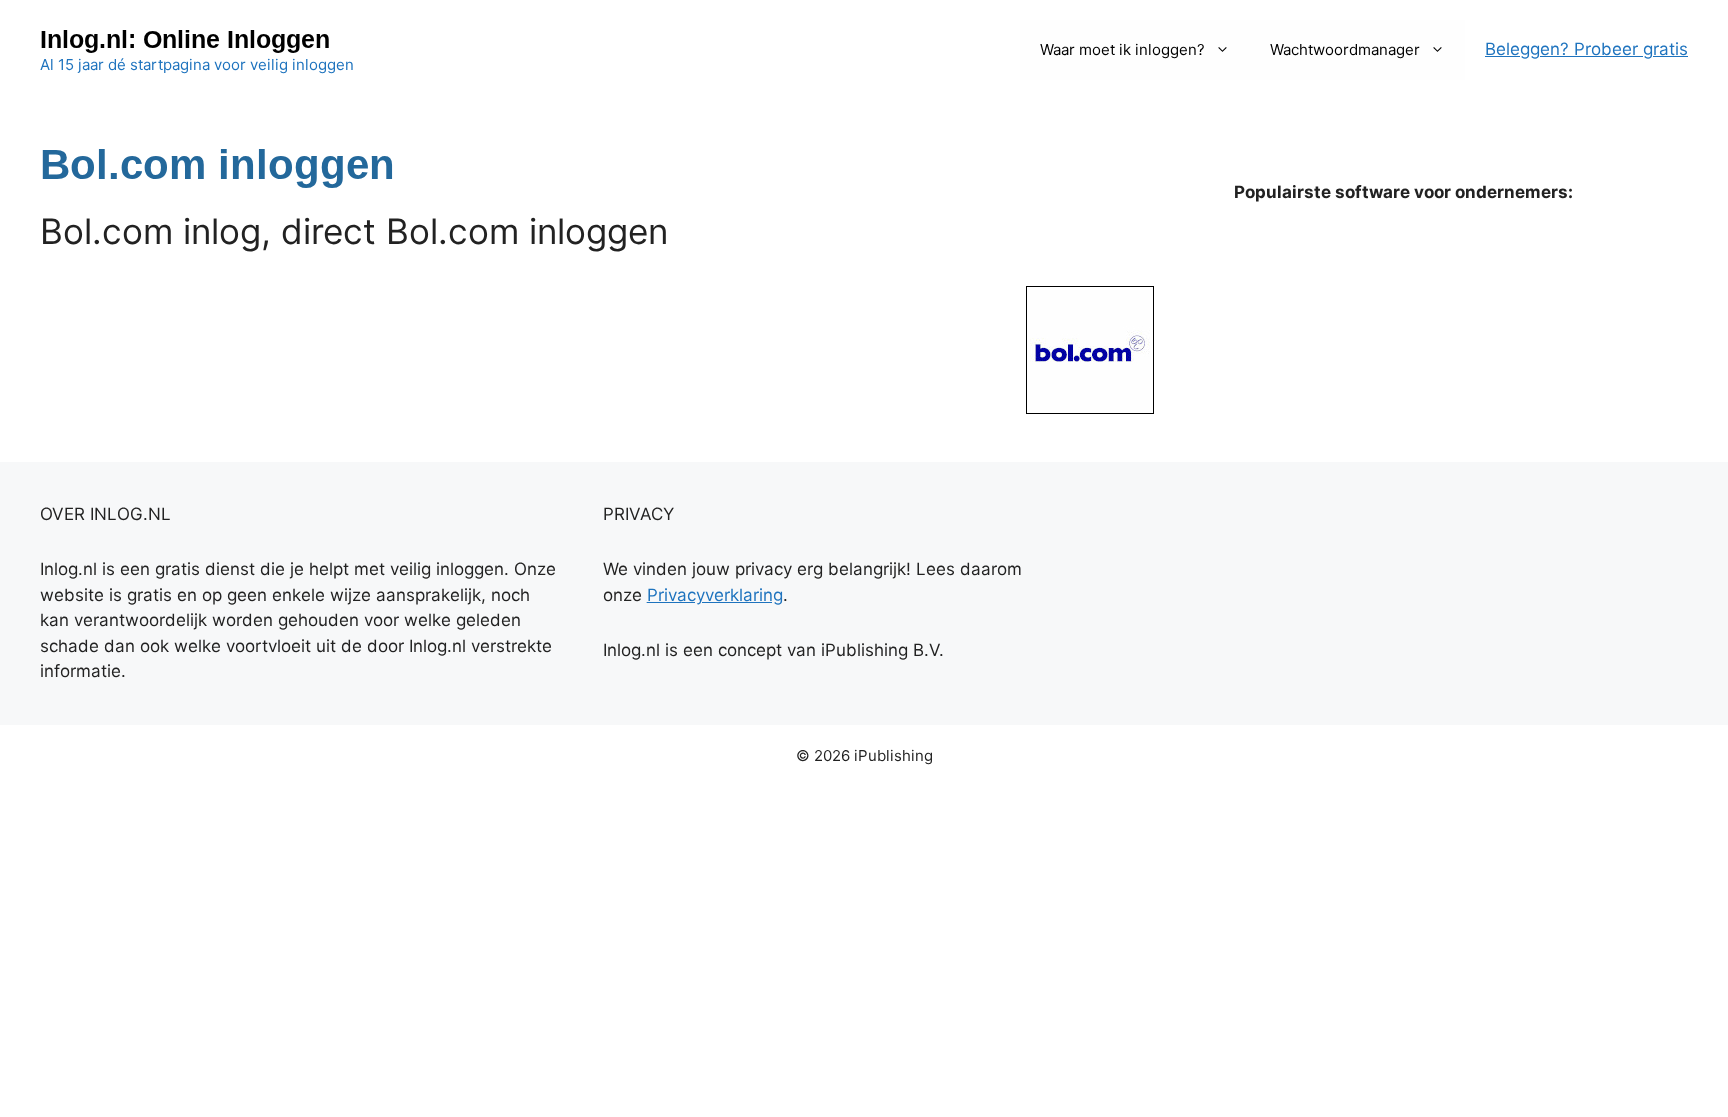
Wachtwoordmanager (1345, 49)
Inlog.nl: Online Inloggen (185, 39)
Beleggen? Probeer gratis (1586, 49)
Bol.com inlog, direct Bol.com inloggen (354, 231)
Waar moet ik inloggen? (1122, 49)
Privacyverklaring (715, 595)
